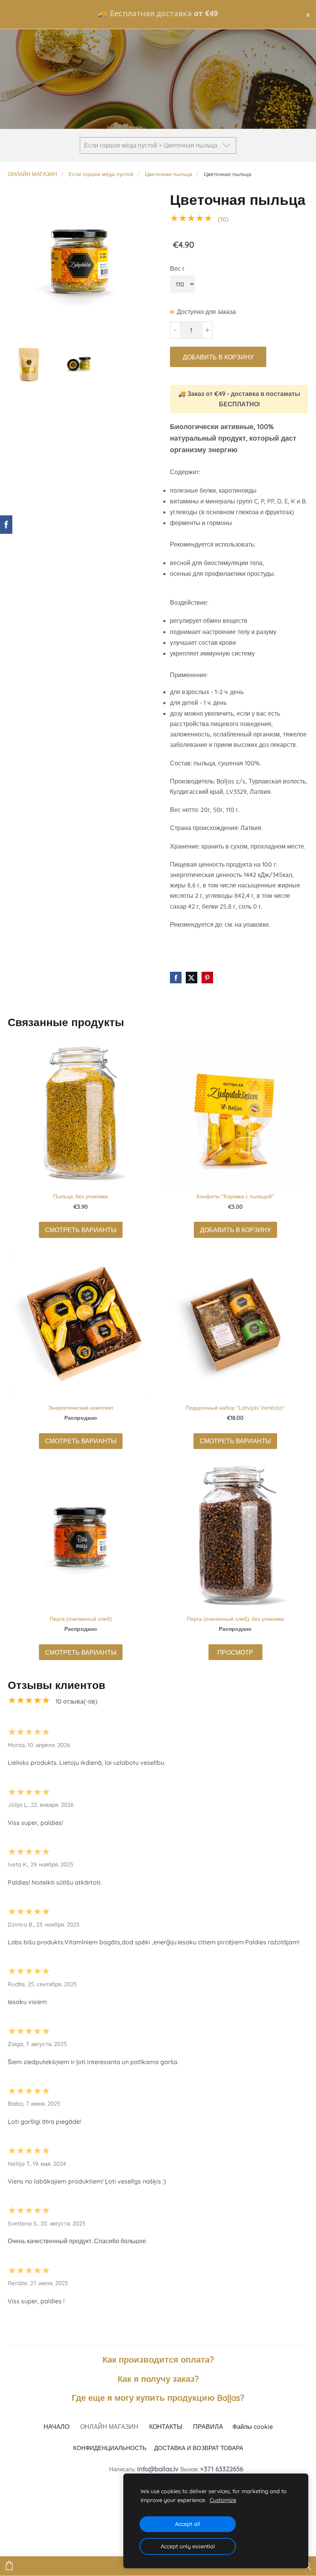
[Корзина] (9, 2566)
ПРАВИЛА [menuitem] (208, 2427)
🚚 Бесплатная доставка (158, 13)
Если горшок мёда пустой (101, 174)
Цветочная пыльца (169, 174)
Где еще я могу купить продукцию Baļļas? (158, 2397)
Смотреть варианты (81, 1230)
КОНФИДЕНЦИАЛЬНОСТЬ (110, 2448)
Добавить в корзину (218, 357)
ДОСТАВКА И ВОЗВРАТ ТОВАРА (199, 2448)
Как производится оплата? (158, 2359)
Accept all (188, 2524)
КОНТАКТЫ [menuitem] (166, 2427)
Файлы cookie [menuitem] (253, 2427)
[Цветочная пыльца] (80, 262)
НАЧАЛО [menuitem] (56, 2427)
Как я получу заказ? (158, 2379)
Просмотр (235, 1652)
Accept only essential (188, 2546)
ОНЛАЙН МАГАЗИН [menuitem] (109, 2427)
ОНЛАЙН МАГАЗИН (32, 174)
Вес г (177, 268)
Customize (223, 2500)
